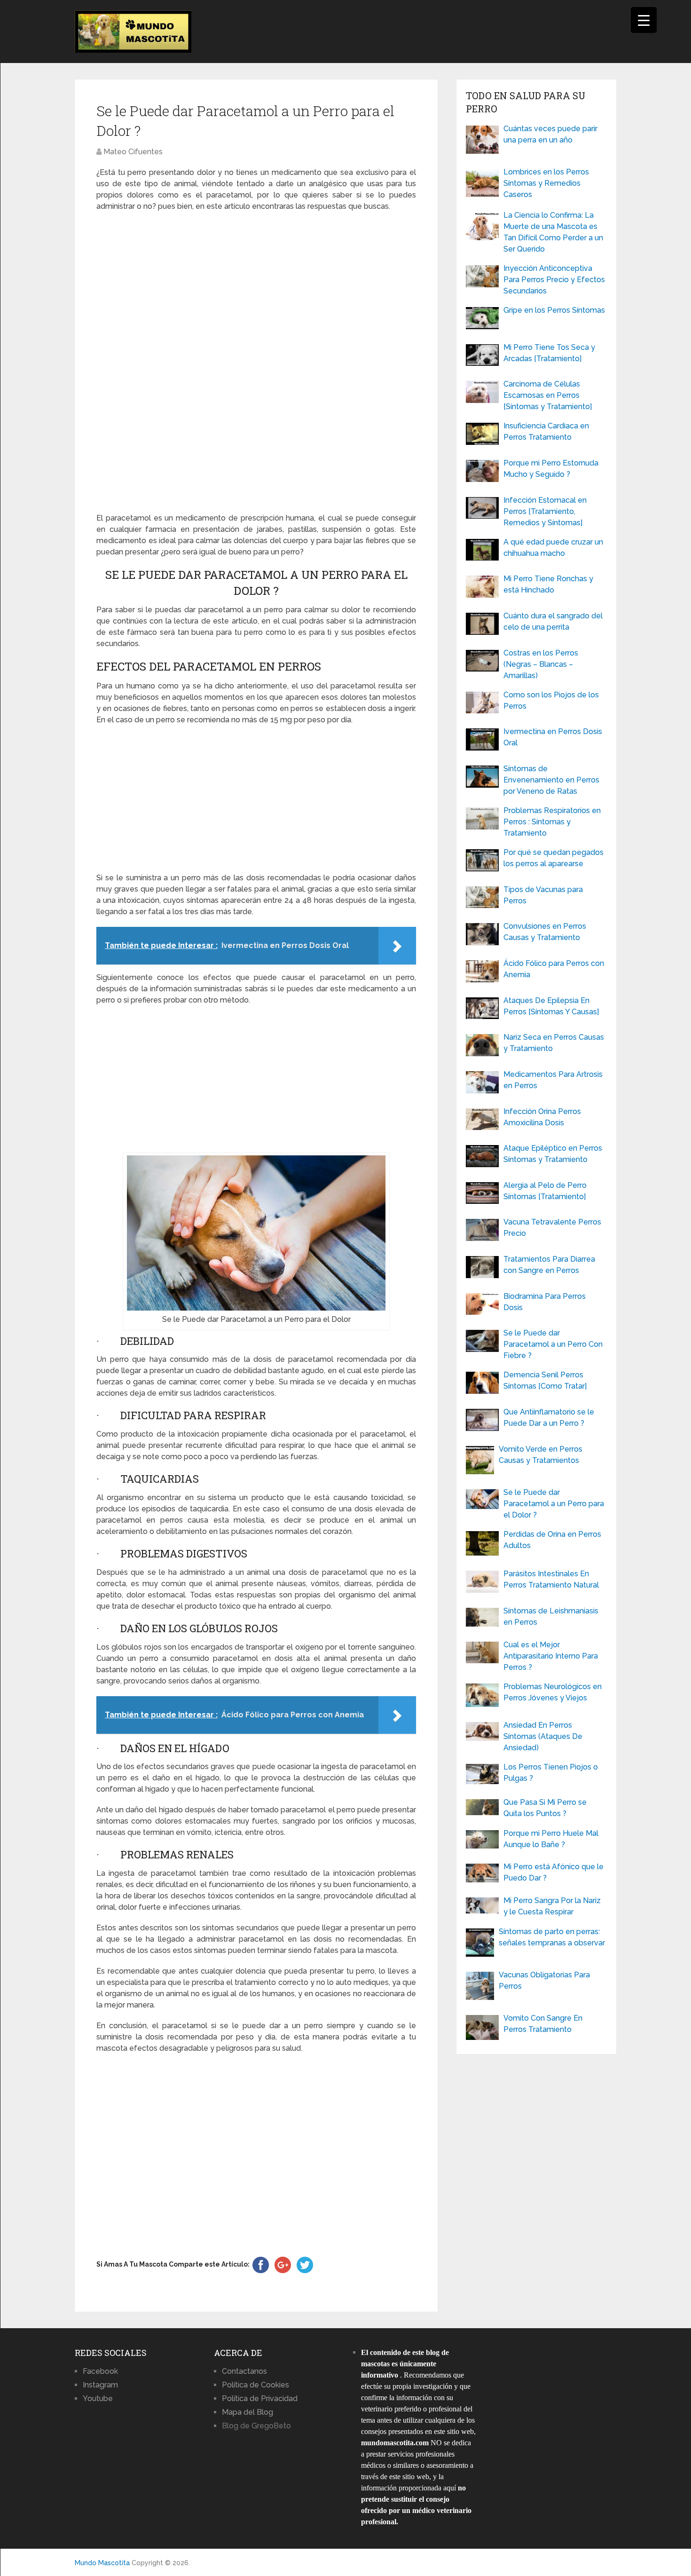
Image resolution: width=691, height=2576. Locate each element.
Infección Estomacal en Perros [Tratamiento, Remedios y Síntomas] (545, 511)
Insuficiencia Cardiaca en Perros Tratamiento (546, 431)
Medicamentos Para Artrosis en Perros (553, 1080)
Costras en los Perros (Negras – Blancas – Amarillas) (541, 664)
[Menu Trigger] (644, 20)
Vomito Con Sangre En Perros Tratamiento (543, 2024)
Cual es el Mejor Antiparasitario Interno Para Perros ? (551, 1656)
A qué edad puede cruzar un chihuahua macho (553, 548)
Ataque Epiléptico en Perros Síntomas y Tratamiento (553, 1154)
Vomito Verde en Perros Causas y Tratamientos (541, 1455)
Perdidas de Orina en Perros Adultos (552, 1540)
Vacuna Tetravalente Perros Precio (552, 1228)
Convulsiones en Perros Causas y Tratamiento (545, 932)
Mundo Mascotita (102, 2563)
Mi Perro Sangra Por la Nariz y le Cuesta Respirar (552, 1906)
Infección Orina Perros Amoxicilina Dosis (542, 1117)
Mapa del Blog (247, 2412)
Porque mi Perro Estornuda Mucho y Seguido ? (551, 469)
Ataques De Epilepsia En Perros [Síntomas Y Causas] (551, 1006)
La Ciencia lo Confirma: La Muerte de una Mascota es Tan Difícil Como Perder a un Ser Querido (553, 232)
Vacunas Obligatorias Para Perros (544, 1980)
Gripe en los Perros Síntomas (554, 310)
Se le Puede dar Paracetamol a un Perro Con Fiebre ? (553, 1344)
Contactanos (244, 2371)
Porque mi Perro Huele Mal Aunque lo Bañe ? (551, 1839)
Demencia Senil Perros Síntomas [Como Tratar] (545, 1380)
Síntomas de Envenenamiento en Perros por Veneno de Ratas (551, 780)
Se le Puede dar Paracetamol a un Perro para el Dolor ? (554, 1504)
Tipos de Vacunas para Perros (543, 895)
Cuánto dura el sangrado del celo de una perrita (553, 621)
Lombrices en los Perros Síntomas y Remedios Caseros (546, 183)
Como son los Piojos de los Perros (551, 700)
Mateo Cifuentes (133, 152)
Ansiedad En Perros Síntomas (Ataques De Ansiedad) (543, 1736)
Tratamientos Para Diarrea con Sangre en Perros (549, 1265)
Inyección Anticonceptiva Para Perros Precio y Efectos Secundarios (554, 280)
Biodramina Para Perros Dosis (545, 1302)
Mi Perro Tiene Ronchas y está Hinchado (548, 584)
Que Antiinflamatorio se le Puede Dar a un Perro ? (549, 1418)
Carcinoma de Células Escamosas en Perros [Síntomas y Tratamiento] (548, 395)
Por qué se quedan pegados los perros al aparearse (554, 858)
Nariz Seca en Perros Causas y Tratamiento (554, 1043)
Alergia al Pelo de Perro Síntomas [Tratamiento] (545, 1191)
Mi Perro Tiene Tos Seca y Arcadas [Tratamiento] (549, 353)
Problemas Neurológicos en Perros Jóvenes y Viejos (553, 1692)
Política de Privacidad (260, 2398)
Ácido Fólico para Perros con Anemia (554, 969)
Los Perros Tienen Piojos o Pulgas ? (551, 1773)
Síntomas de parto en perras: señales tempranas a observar (552, 1937)
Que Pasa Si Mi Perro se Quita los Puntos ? (545, 1808)
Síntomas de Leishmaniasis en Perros (551, 1616)
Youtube (98, 2398)
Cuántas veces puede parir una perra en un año (550, 134)
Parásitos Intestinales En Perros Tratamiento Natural (551, 1579)
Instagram (100, 2385)
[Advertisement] (256, 363)
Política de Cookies (255, 2385)
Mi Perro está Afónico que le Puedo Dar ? (554, 1872)
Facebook (100, 2371)
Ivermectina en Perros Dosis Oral (553, 737)
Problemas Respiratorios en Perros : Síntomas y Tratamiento (552, 822)
